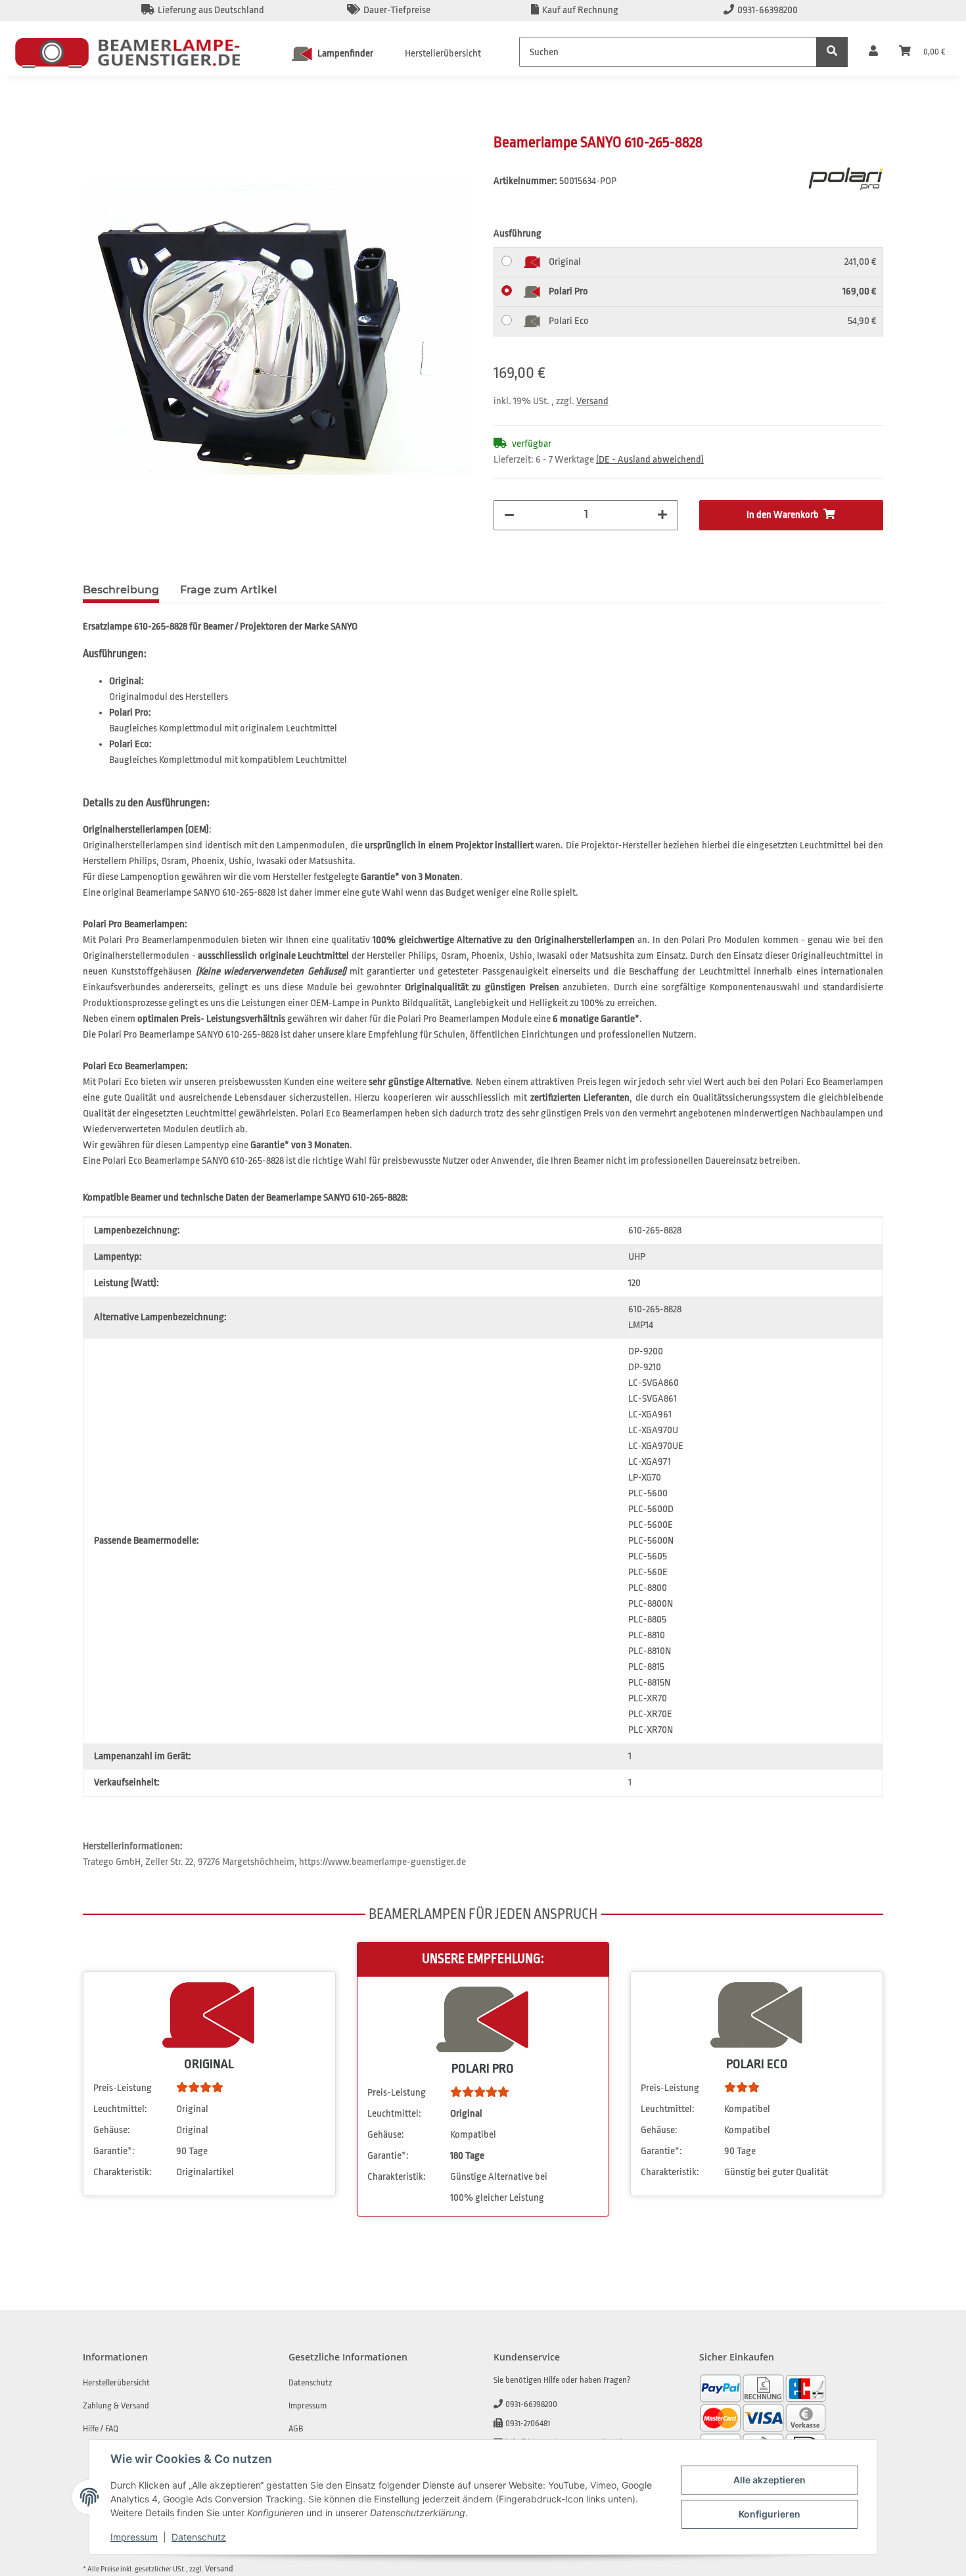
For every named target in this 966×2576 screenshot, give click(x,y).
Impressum (134, 2537)
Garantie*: (114, 2151)
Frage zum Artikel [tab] (229, 590)
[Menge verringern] (509, 515)
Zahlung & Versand (116, 2405)
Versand (592, 401)
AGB (296, 2428)
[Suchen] (832, 52)
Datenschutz (199, 2537)
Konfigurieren (770, 2514)
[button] (873, 52)
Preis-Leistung (123, 2088)
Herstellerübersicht (443, 54)
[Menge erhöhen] (662, 515)
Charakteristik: (123, 2172)
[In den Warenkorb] (93, 126)
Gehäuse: (112, 2130)
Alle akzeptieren (770, 2480)
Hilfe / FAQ (101, 2428)
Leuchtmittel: (120, 2109)
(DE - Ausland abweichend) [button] (650, 460)
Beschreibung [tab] (121, 590)
